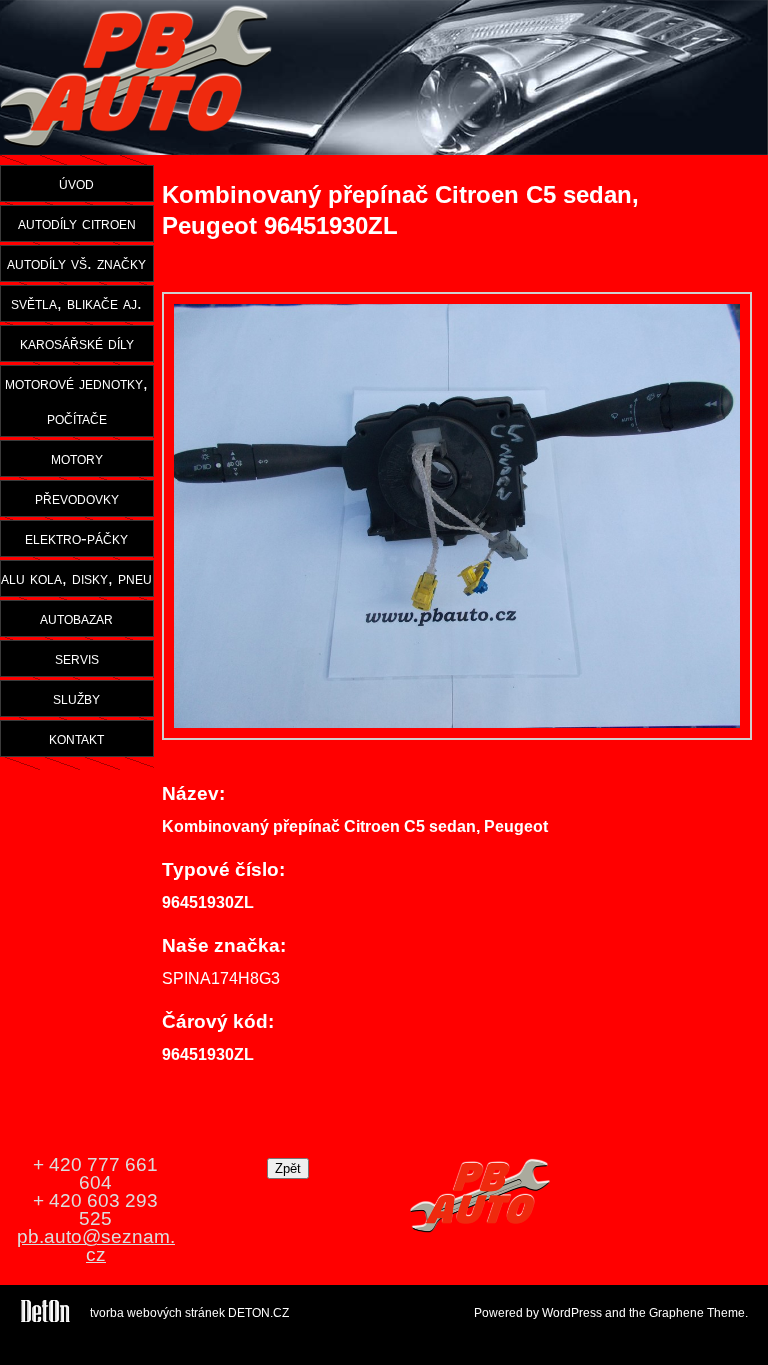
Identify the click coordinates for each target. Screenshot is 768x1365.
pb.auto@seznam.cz (96, 1245)
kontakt (76, 738)
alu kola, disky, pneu (76, 578)
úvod (76, 183)
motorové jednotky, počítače (76, 400)
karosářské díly (77, 343)
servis (77, 658)
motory (77, 458)
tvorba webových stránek (157, 1313)
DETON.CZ (258, 1313)
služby (76, 698)
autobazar (76, 618)
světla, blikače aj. (76, 303)
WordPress (572, 1313)
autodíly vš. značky (76, 263)
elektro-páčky (76, 538)
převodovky (77, 498)
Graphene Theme (697, 1313)
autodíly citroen (77, 223)
